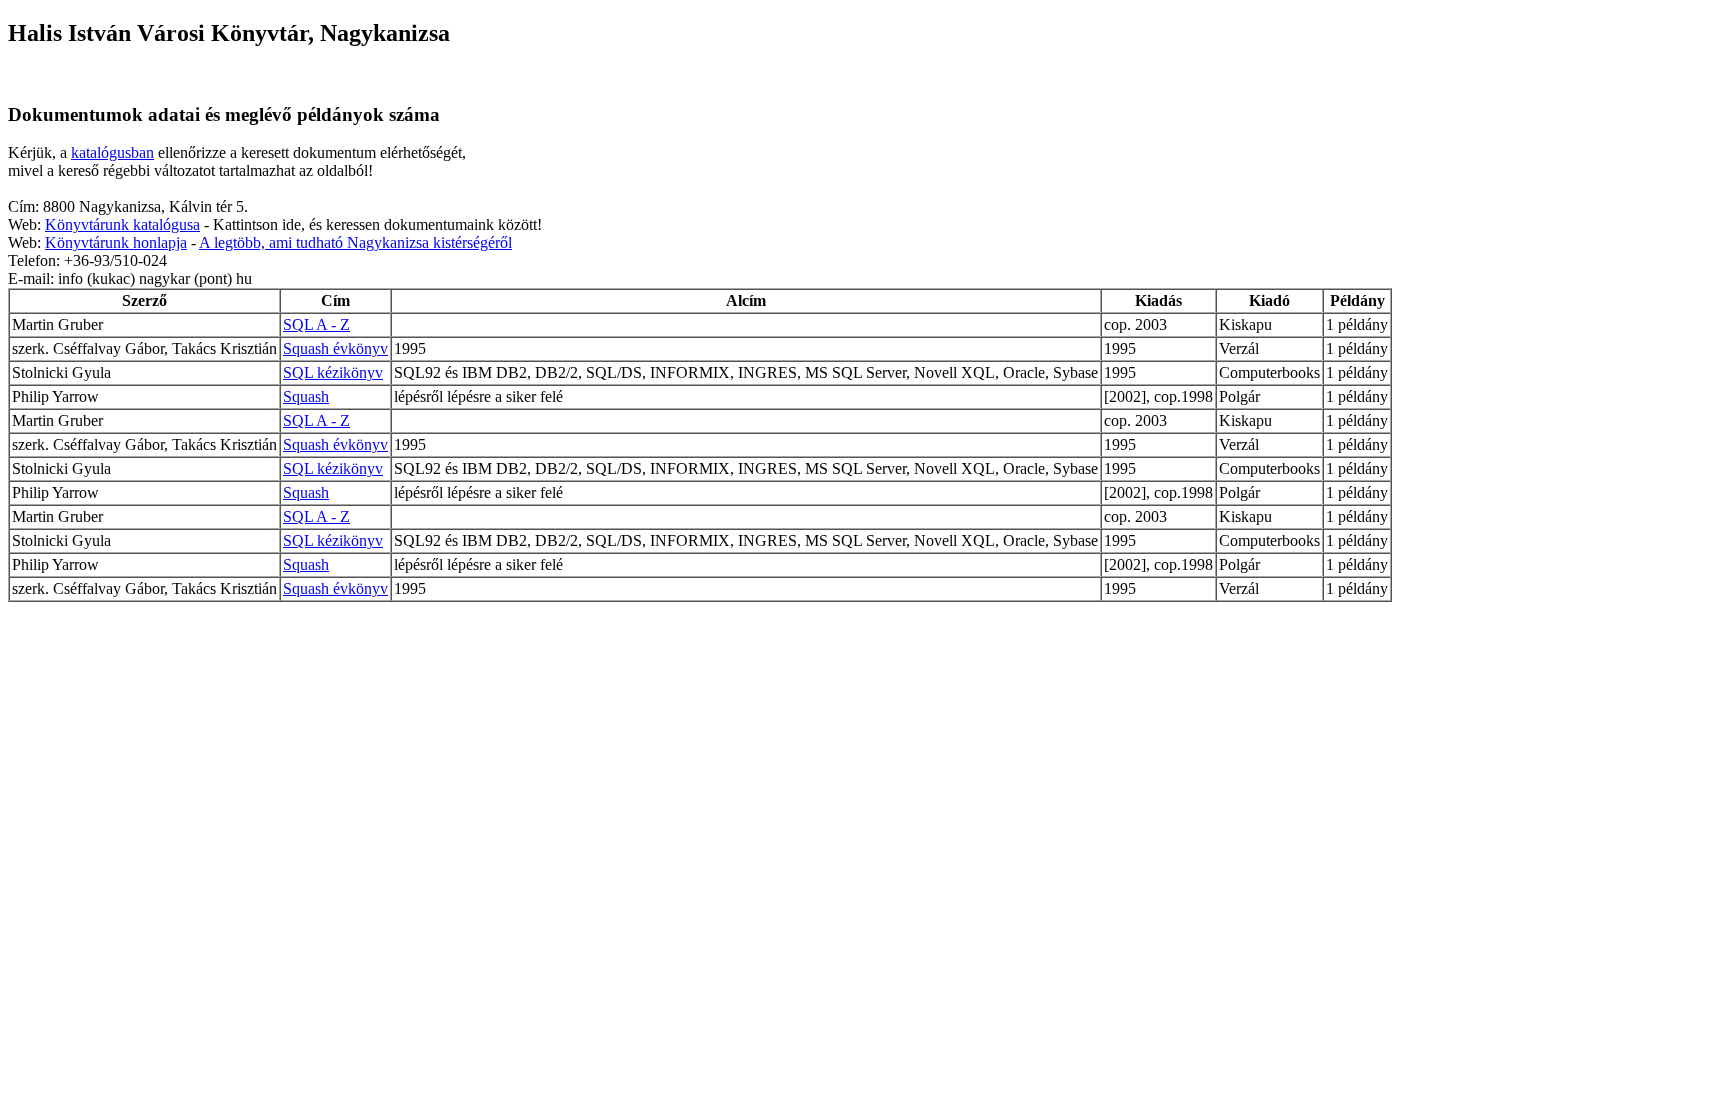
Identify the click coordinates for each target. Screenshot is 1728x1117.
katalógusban (112, 152)
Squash (306, 396)
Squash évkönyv (335, 348)
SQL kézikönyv (333, 372)
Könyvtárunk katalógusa (122, 224)
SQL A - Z (316, 324)
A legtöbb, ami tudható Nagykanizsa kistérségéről (355, 242)
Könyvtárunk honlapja (116, 242)
